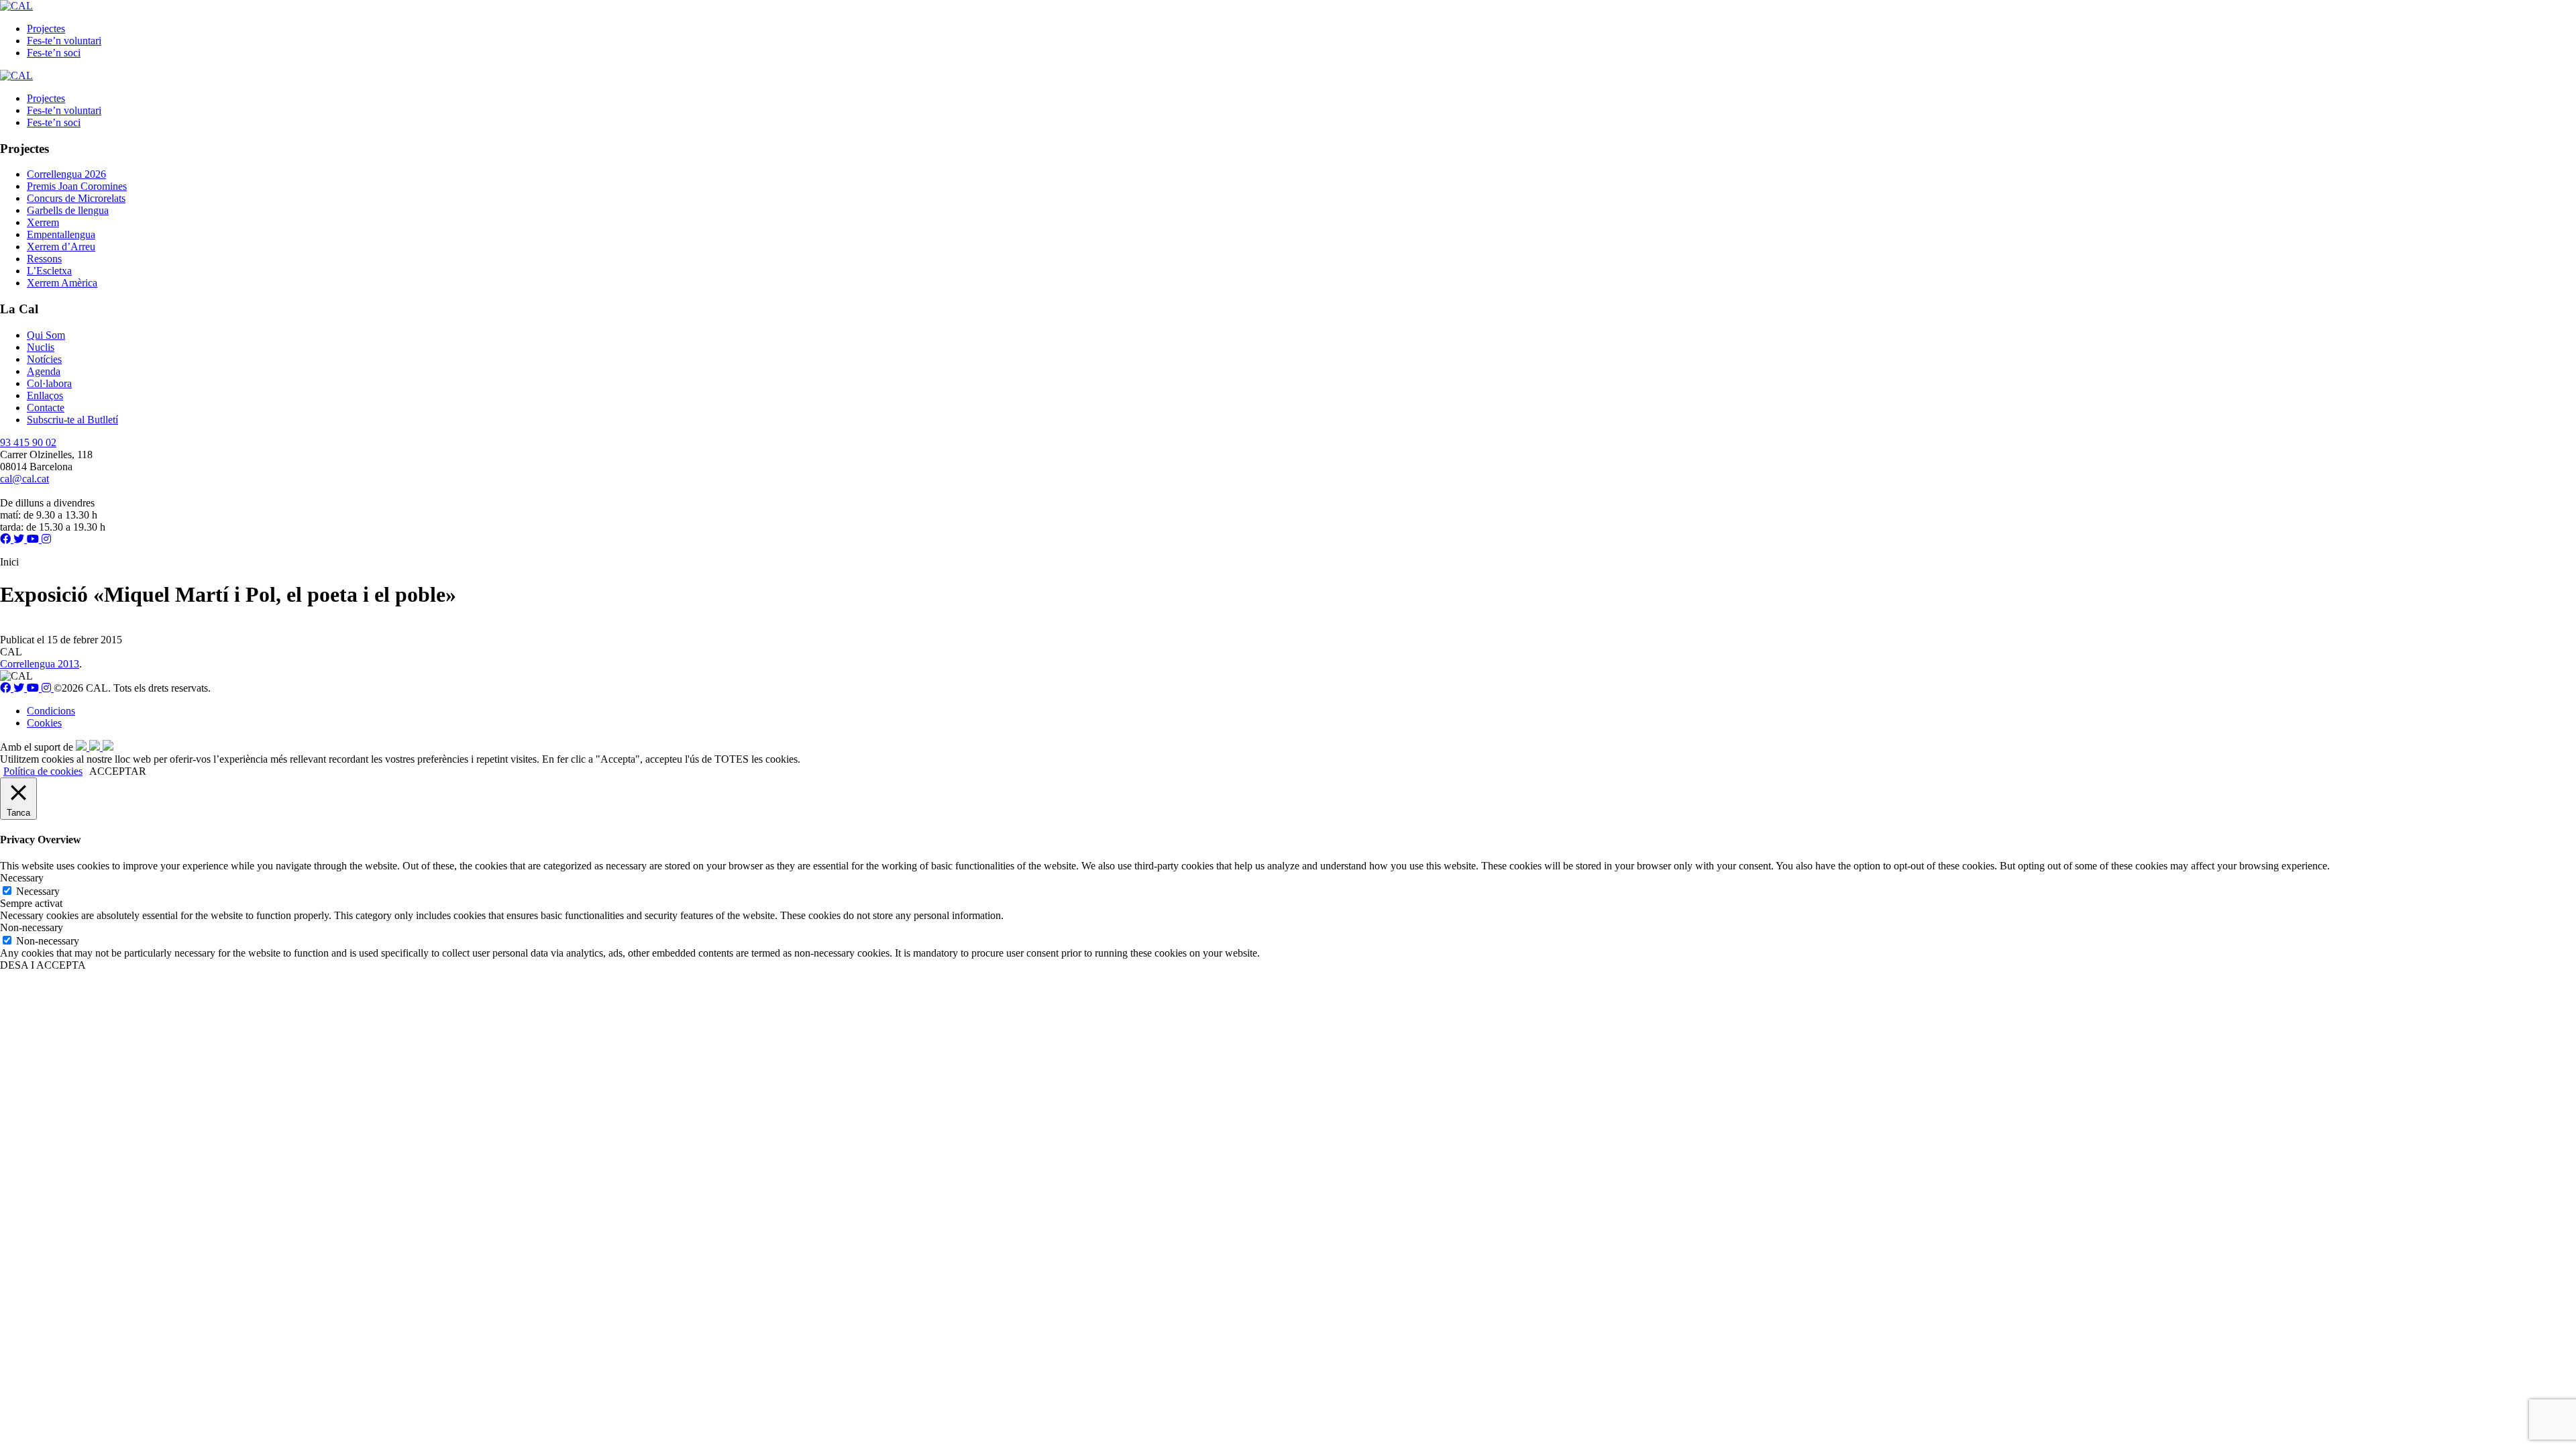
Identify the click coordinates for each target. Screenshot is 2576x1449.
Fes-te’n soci (54, 53)
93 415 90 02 (28, 442)
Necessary (38, 891)
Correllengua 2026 (66, 174)
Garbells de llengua (68, 210)
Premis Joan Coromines (77, 186)
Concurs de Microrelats (76, 198)
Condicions (51, 711)
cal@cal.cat (24, 479)
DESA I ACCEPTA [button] (43, 965)
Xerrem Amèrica (62, 283)
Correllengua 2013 (40, 664)
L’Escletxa (49, 271)
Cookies (44, 723)
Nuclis (41, 347)
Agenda (44, 371)
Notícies (44, 359)
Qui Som (46, 335)
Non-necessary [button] (32, 927)
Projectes (46, 29)
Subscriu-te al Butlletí (72, 420)
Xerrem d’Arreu (61, 247)
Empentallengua (61, 234)
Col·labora (49, 383)
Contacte (46, 408)
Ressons (44, 259)
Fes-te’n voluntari (64, 41)
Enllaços (45, 395)
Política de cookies (43, 771)
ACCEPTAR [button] (118, 771)
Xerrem (43, 222)
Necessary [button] (22, 878)
